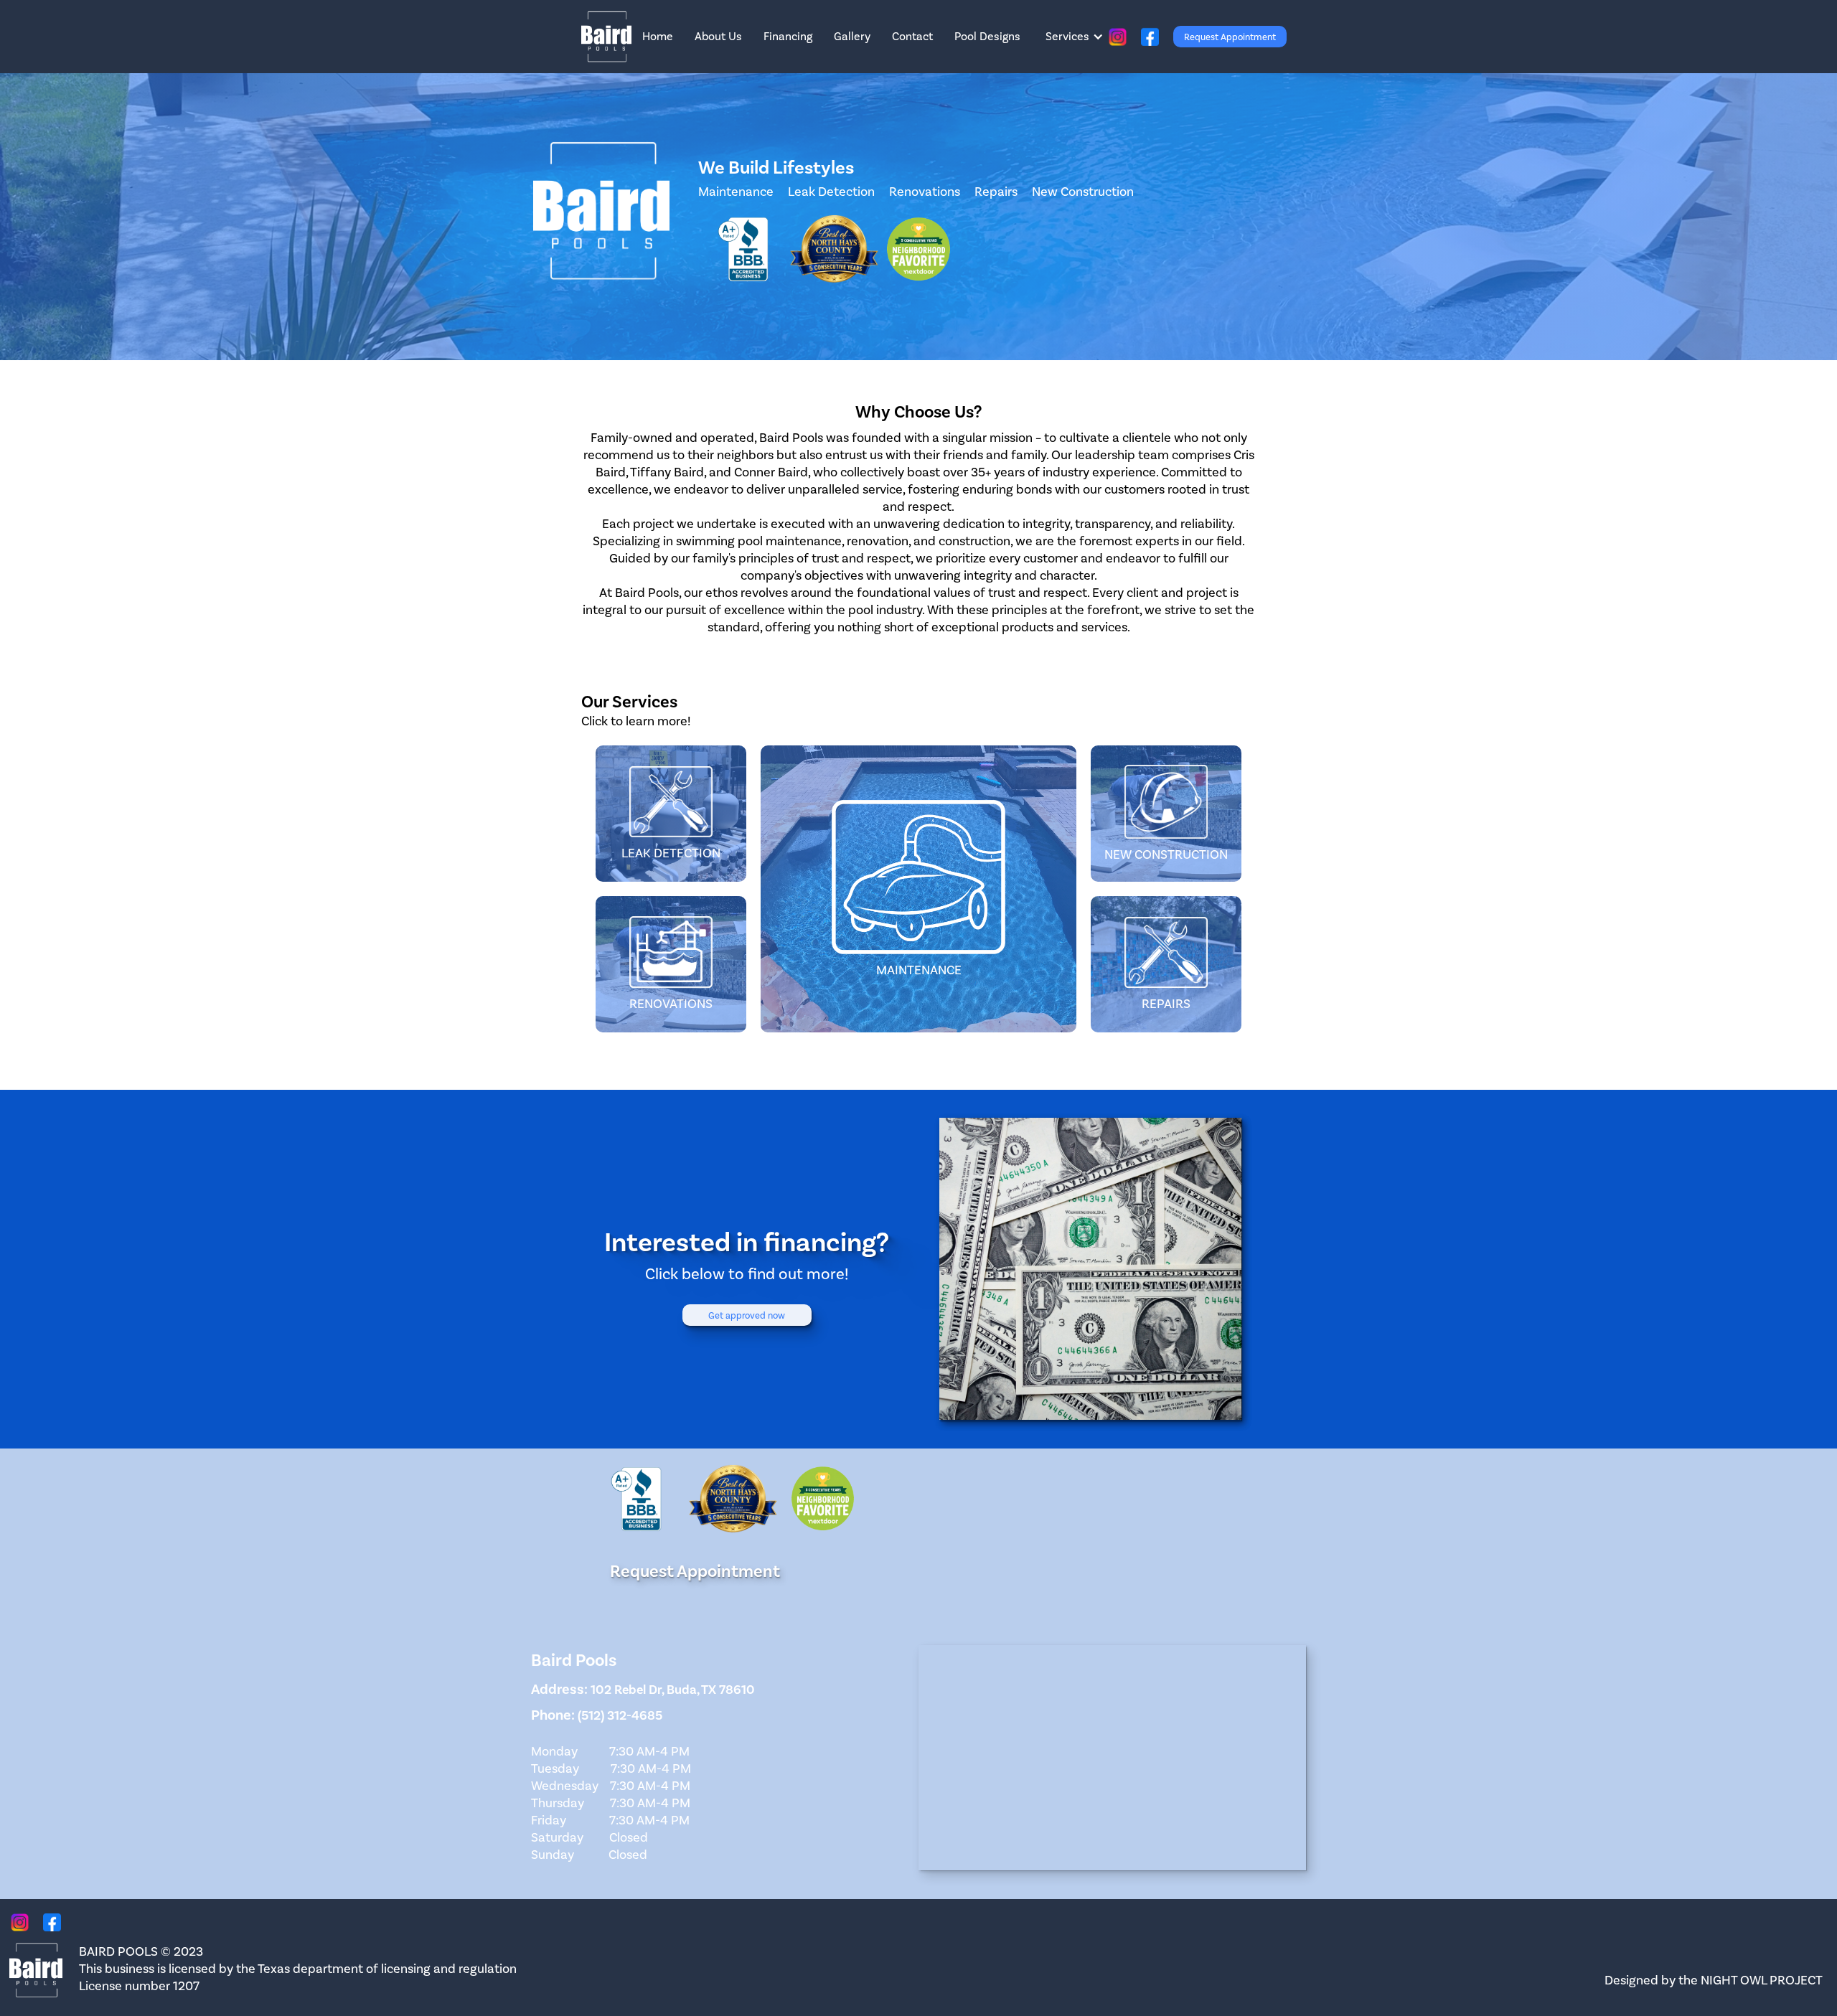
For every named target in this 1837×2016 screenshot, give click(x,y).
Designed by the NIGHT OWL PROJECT (1714, 1980)
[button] (1075, 37)
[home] (606, 37)
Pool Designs (987, 36)
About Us (718, 36)
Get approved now (747, 1315)
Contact (912, 36)
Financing (788, 36)
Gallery (852, 36)
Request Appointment (1230, 37)
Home (658, 36)
